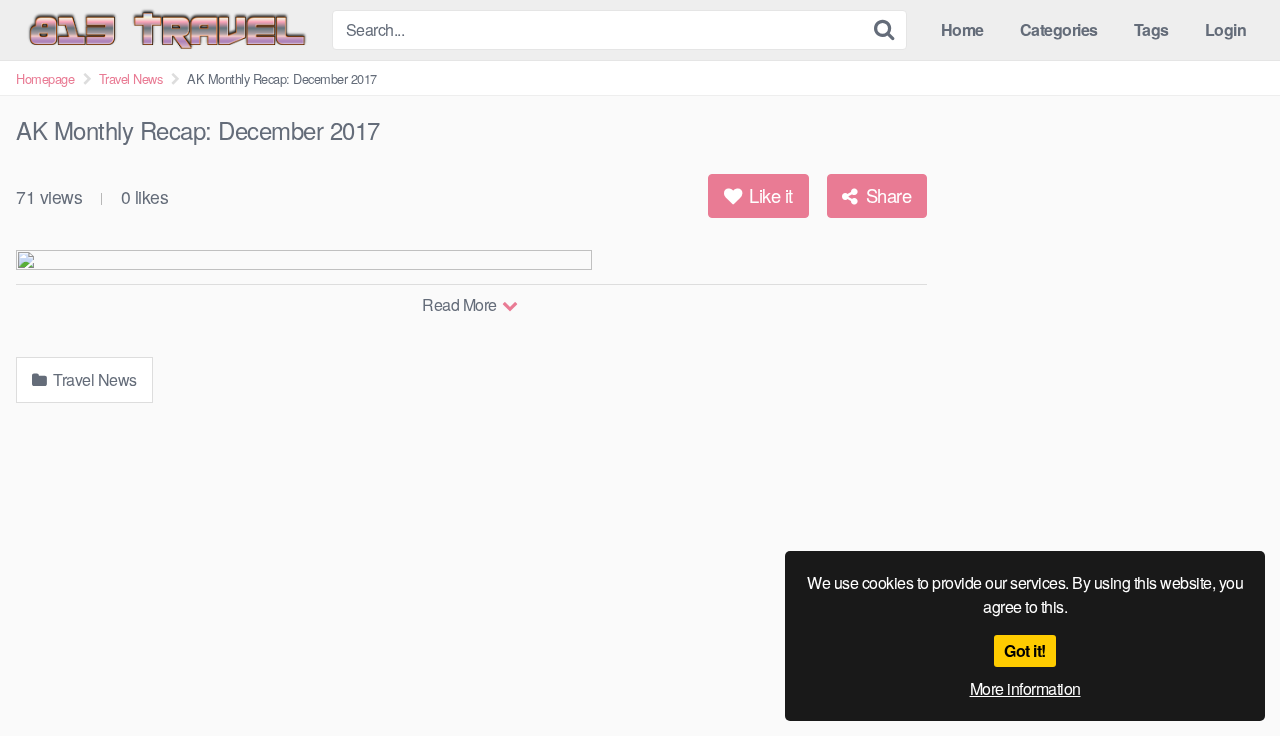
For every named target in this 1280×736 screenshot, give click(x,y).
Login (1226, 29)
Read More (461, 304)
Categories (1059, 29)
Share (886, 195)
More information (1025, 688)
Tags (1151, 29)
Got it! (1025, 650)
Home (962, 29)
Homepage (45, 78)
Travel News (131, 78)
